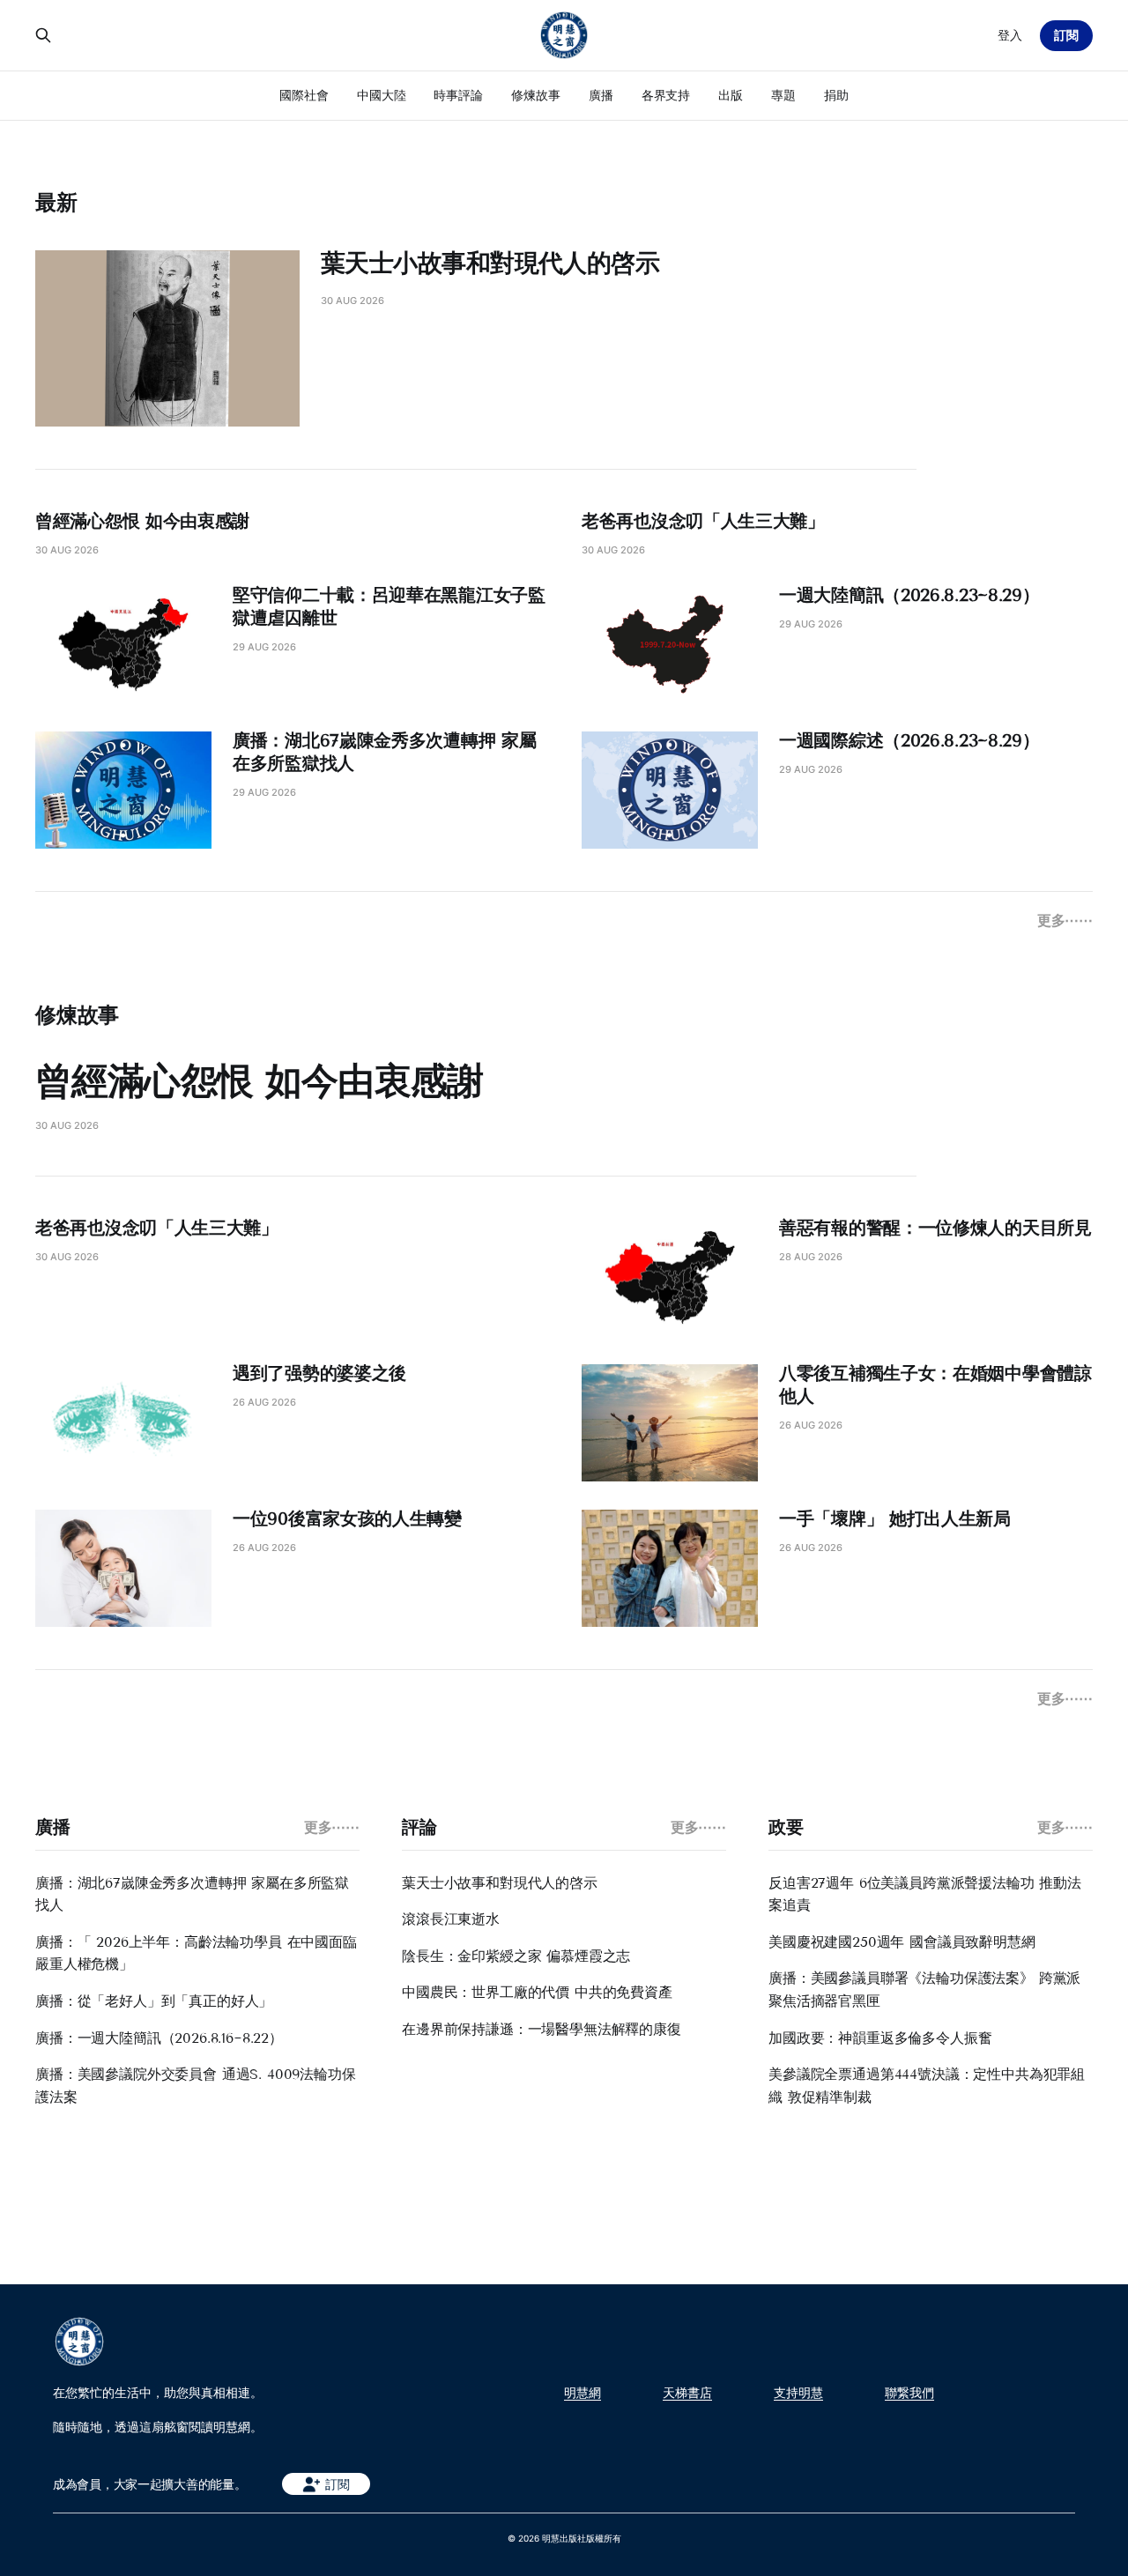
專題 (783, 95)
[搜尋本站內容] (43, 35)
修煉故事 (536, 95)
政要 (786, 1827)
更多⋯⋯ (1065, 920)
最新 (56, 202)
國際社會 (304, 95)
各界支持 (666, 95)
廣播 (601, 95)
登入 (1010, 35)
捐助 (836, 95)
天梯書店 (687, 2393)
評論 (419, 1827)
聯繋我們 (909, 2393)
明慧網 (583, 2393)
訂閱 (1066, 35)
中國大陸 (382, 95)
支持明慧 (798, 2393)
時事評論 (458, 95)
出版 (731, 95)
